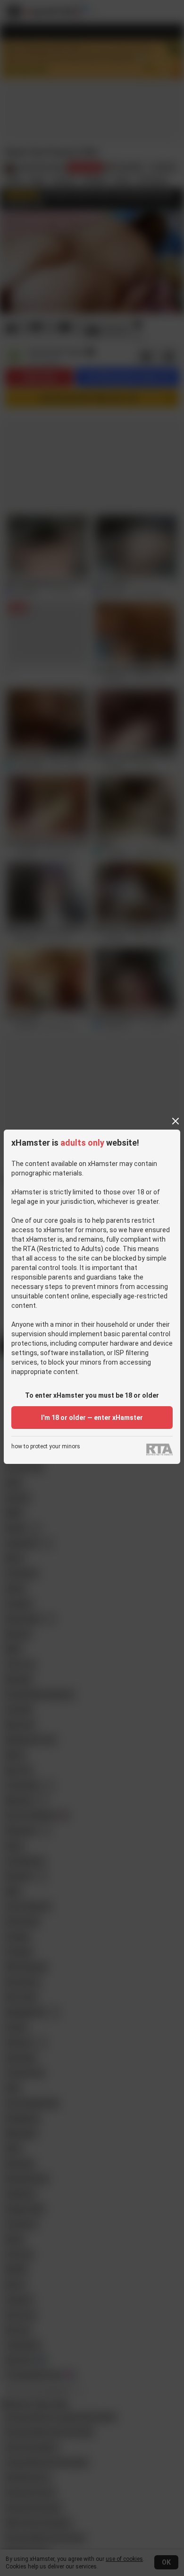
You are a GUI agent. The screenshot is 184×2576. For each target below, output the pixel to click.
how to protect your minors (46, 1447)
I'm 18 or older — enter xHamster (92, 1418)
